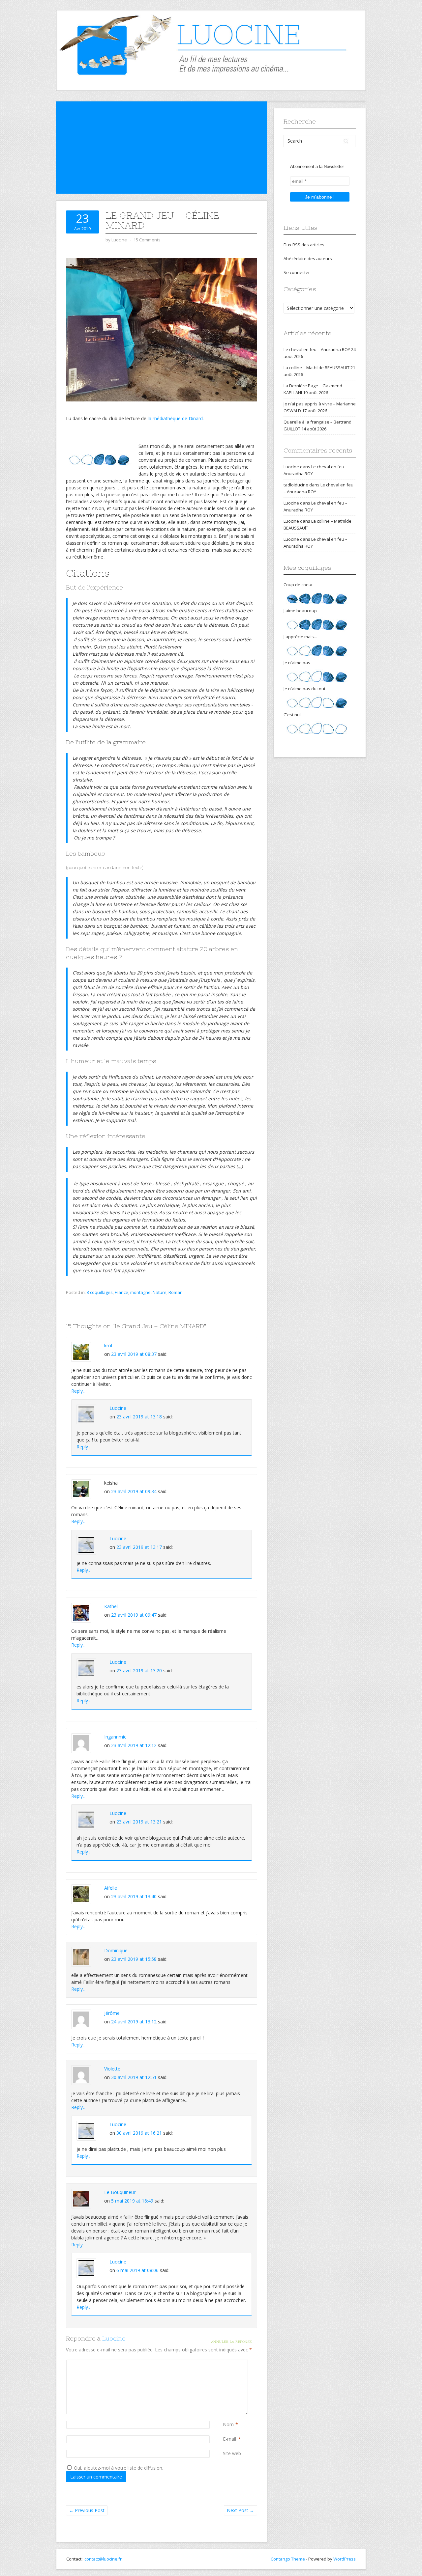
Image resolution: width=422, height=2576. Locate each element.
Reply (78, 1391)
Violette (112, 2069)
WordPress (345, 2559)
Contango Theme (288, 2559)
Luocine (118, 1408)
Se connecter (297, 272)
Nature (160, 1292)
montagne (140, 1292)
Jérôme (112, 2013)
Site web (232, 2453)
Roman (176, 1292)
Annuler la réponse (231, 2342)
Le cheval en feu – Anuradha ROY (317, 349)
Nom (228, 2424)
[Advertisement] (162, 148)
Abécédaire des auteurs (308, 259)
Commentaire (224, 2363)
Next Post (241, 2510)
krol (108, 1345)
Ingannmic (115, 1737)
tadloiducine (296, 485)
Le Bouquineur (120, 2192)
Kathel (111, 1606)
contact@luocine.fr (103, 2559)
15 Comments (147, 240)
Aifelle (111, 1888)
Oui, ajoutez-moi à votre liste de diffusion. (118, 2468)
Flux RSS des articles (304, 245)
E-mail (229, 2439)
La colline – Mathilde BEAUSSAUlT (316, 368)
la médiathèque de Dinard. (176, 418)
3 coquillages (100, 1292)
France (121, 1292)
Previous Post (87, 2510)
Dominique (116, 1950)
